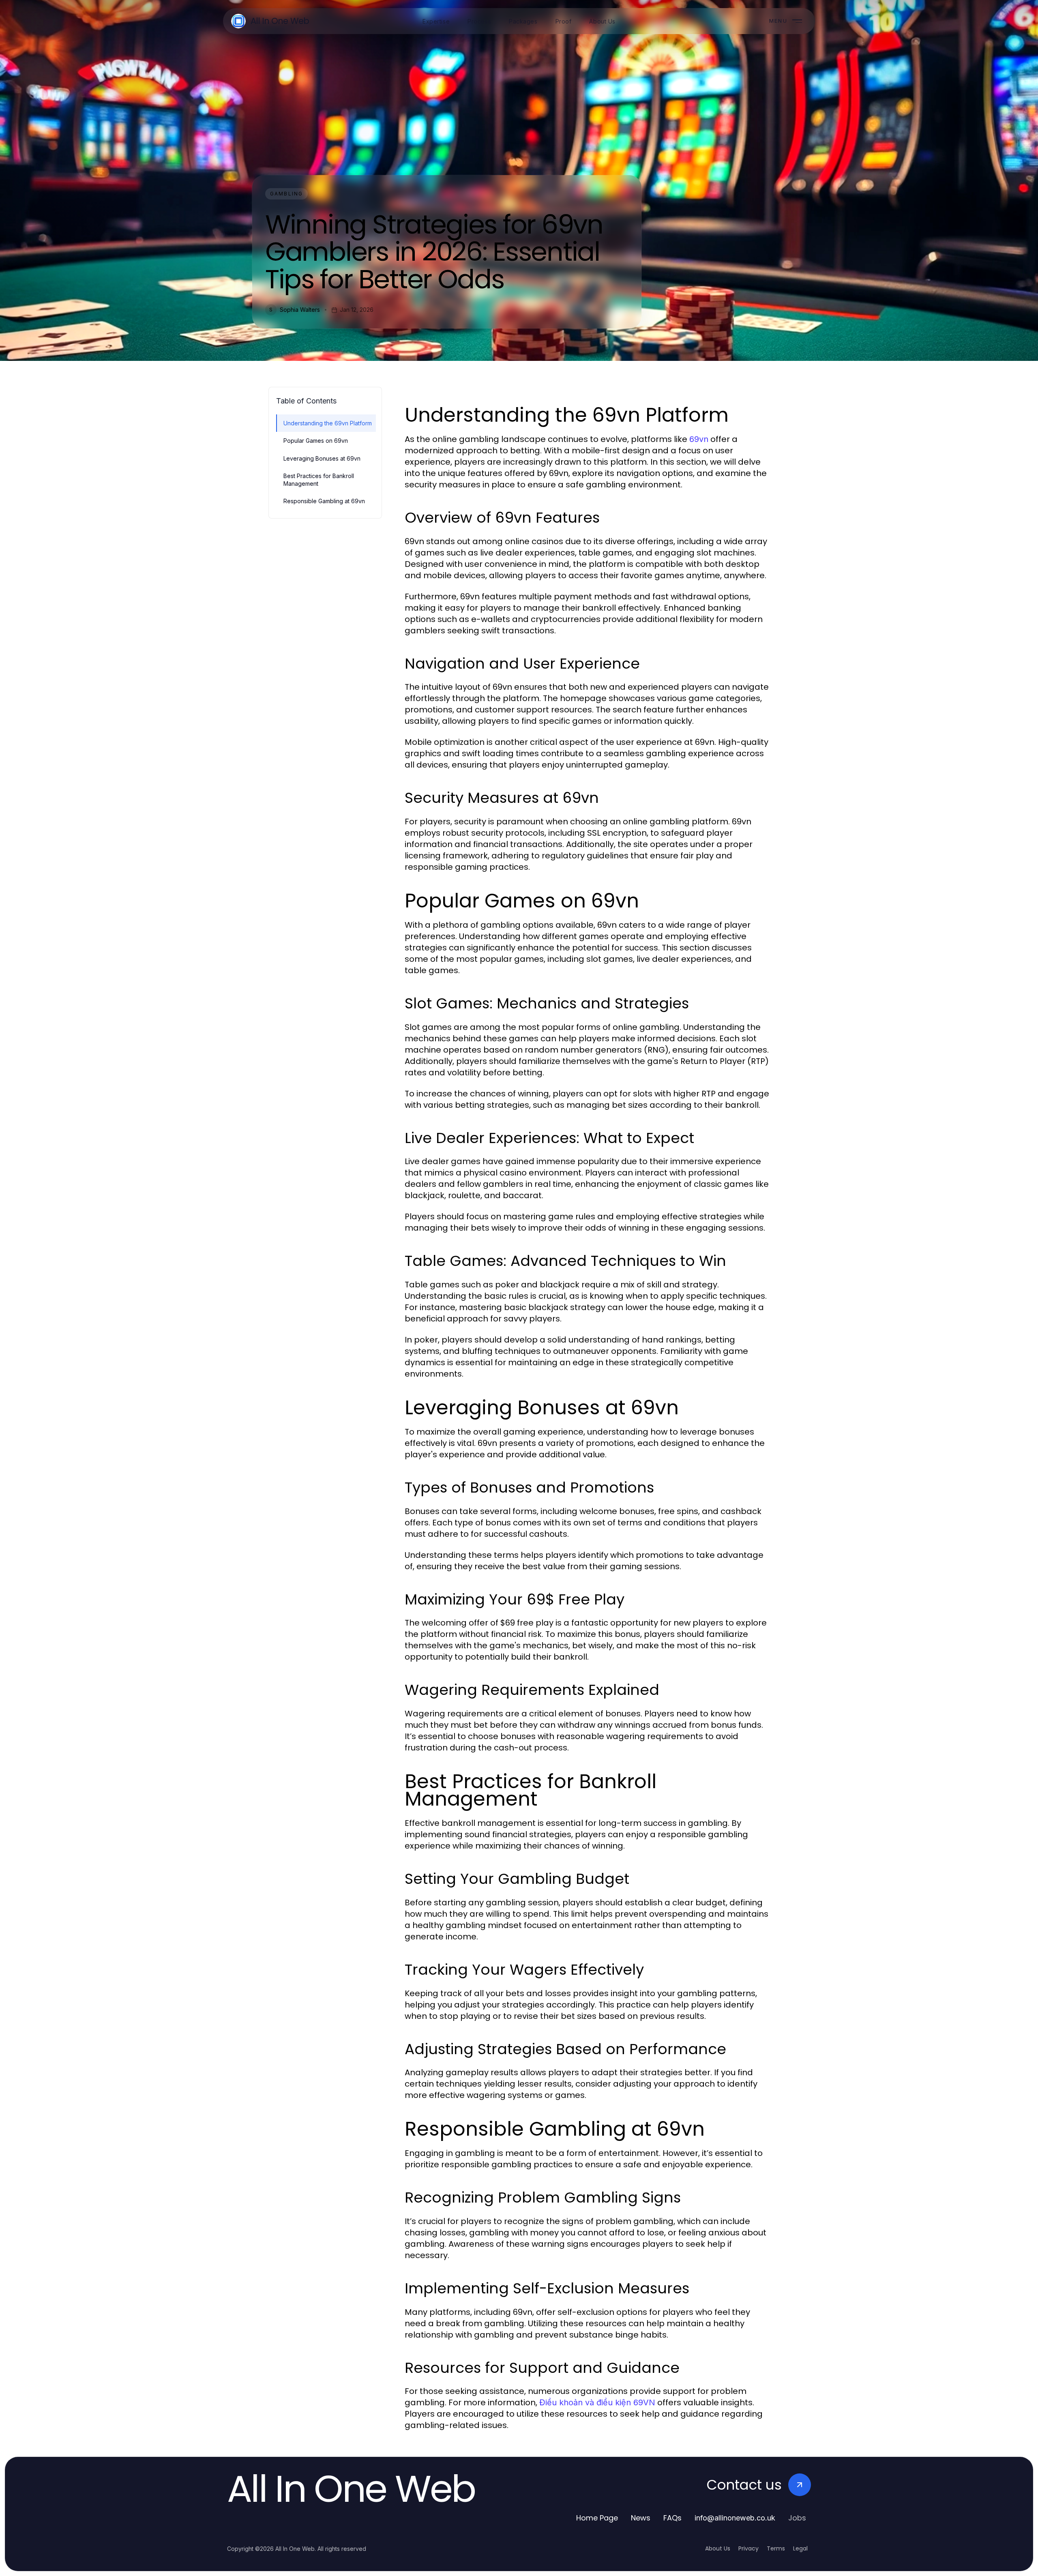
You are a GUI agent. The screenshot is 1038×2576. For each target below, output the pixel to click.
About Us (718, 2548)
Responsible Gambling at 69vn (324, 501)
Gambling (286, 194)
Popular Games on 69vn (316, 441)
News (641, 2518)
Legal (800, 2548)
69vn (699, 439)
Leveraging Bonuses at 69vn (322, 458)
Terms (776, 2548)
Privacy (748, 2548)
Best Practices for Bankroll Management (319, 480)
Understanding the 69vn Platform (328, 423)
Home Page (597, 2518)
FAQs (672, 2518)
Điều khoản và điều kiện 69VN (597, 2402)
